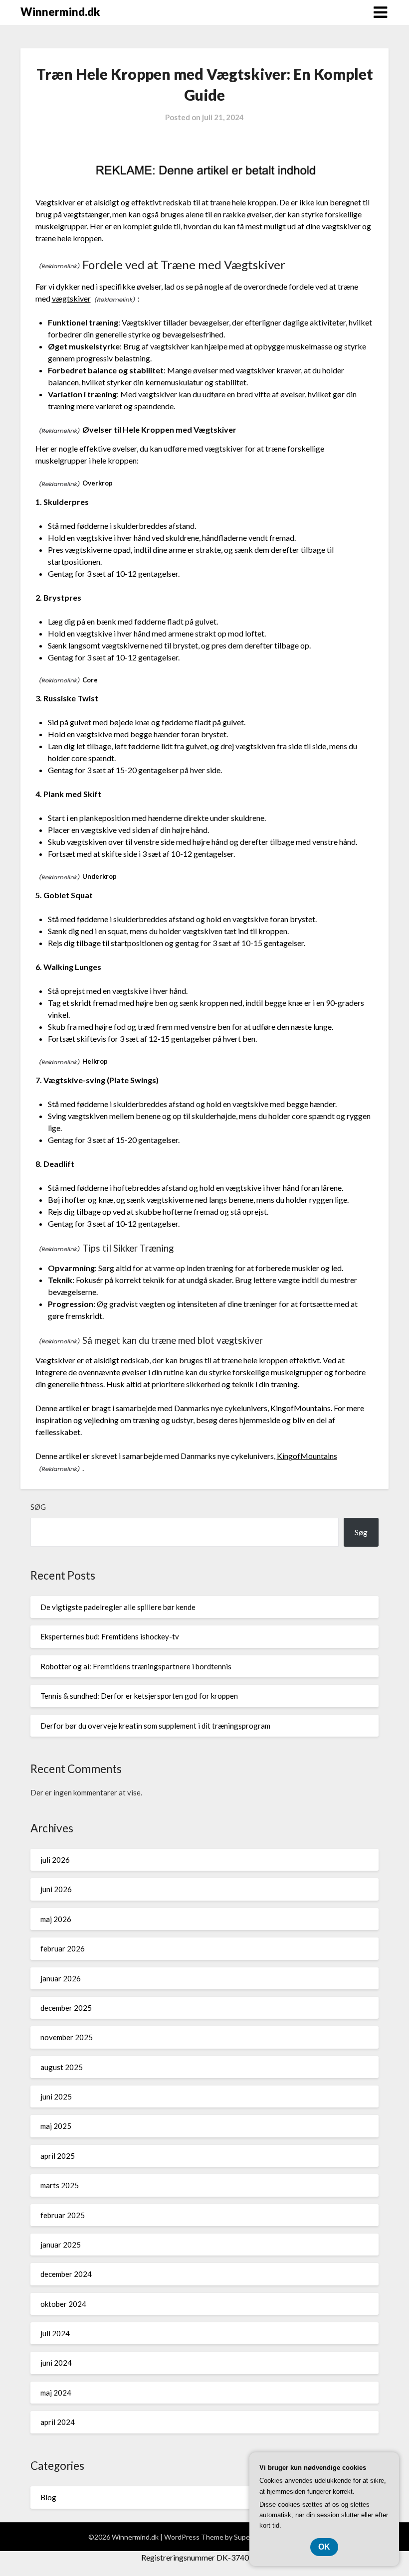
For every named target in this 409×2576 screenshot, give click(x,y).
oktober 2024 (63, 2304)
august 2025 (62, 2067)
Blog (48, 2497)
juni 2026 (56, 1889)
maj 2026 (56, 1919)
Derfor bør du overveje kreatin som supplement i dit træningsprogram (155, 1726)
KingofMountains (307, 1456)
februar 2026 (63, 1948)
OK (324, 2547)
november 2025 (67, 2037)
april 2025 (58, 2156)
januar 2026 (61, 1978)
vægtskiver (71, 298)
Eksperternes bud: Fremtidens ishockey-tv (110, 1636)
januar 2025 (61, 2245)
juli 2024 (55, 2333)
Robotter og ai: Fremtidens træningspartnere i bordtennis (136, 1666)
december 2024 (66, 2274)
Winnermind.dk (60, 12)
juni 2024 (56, 2363)
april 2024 (58, 2422)
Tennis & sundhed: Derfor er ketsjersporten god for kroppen (139, 1696)
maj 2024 (56, 2393)
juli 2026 (55, 1860)
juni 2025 (56, 2096)
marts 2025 (60, 2185)
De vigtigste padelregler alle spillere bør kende (118, 1607)
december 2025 (66, 2008)
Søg (38, 1507)
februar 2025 (63, 2215)
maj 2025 (56, 2126)
